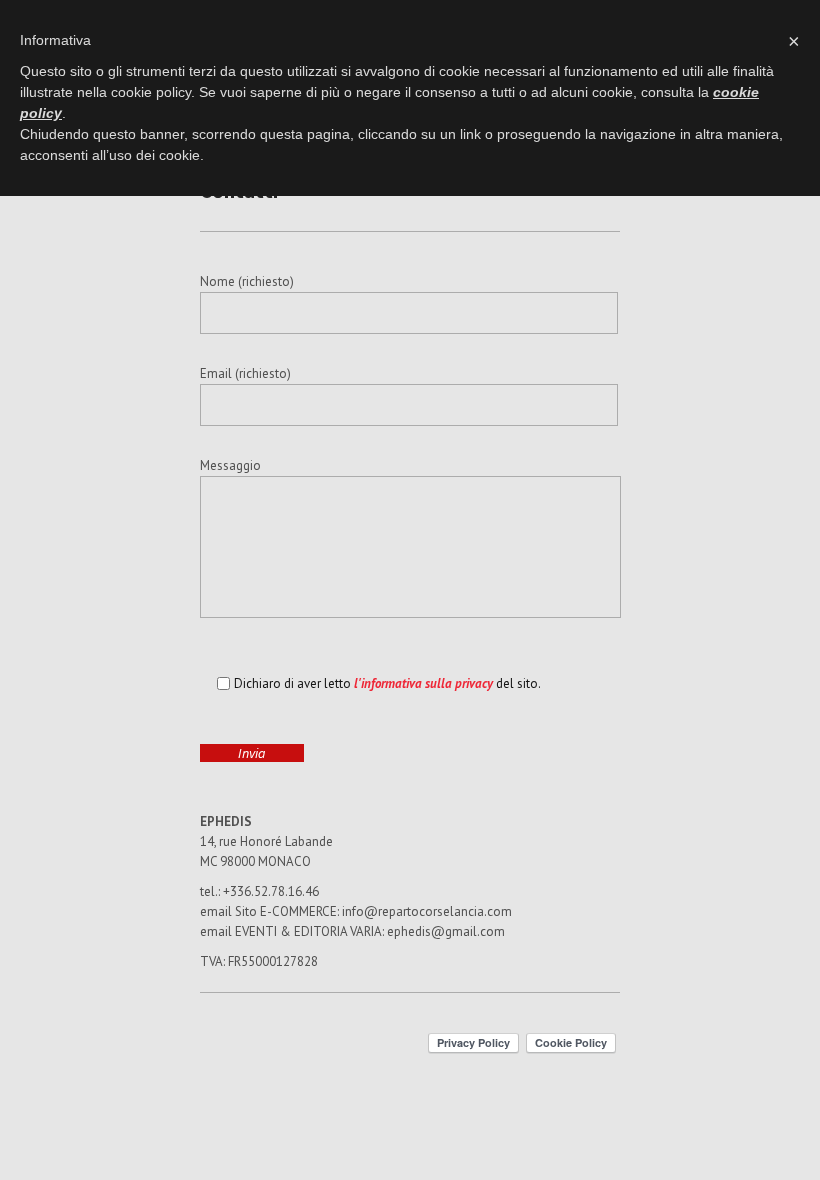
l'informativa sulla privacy (423, 683)
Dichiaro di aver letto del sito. (387, 683)
